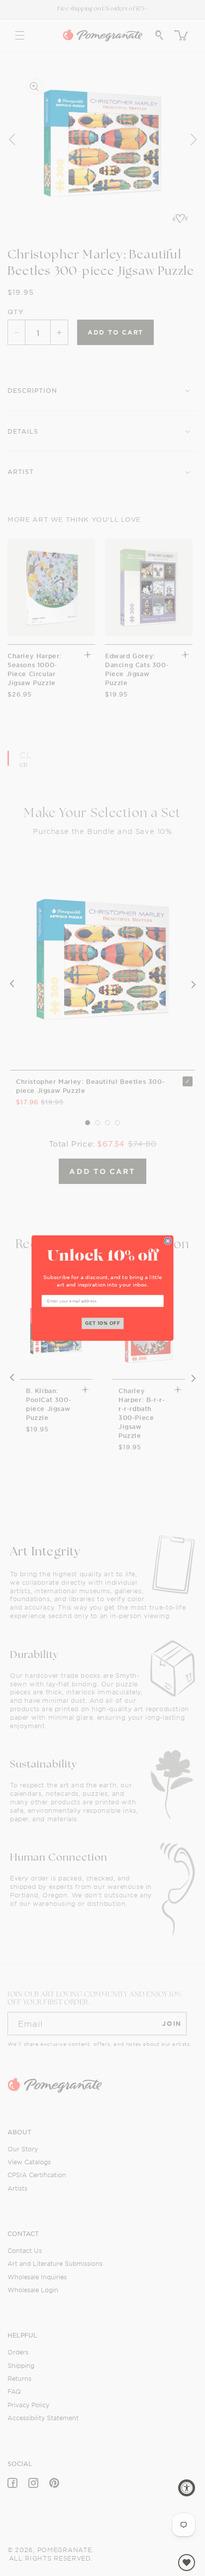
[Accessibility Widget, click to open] (187, 2488)
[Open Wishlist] (187, 2563)
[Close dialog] (168, 1241)
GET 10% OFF (103, 1323)
